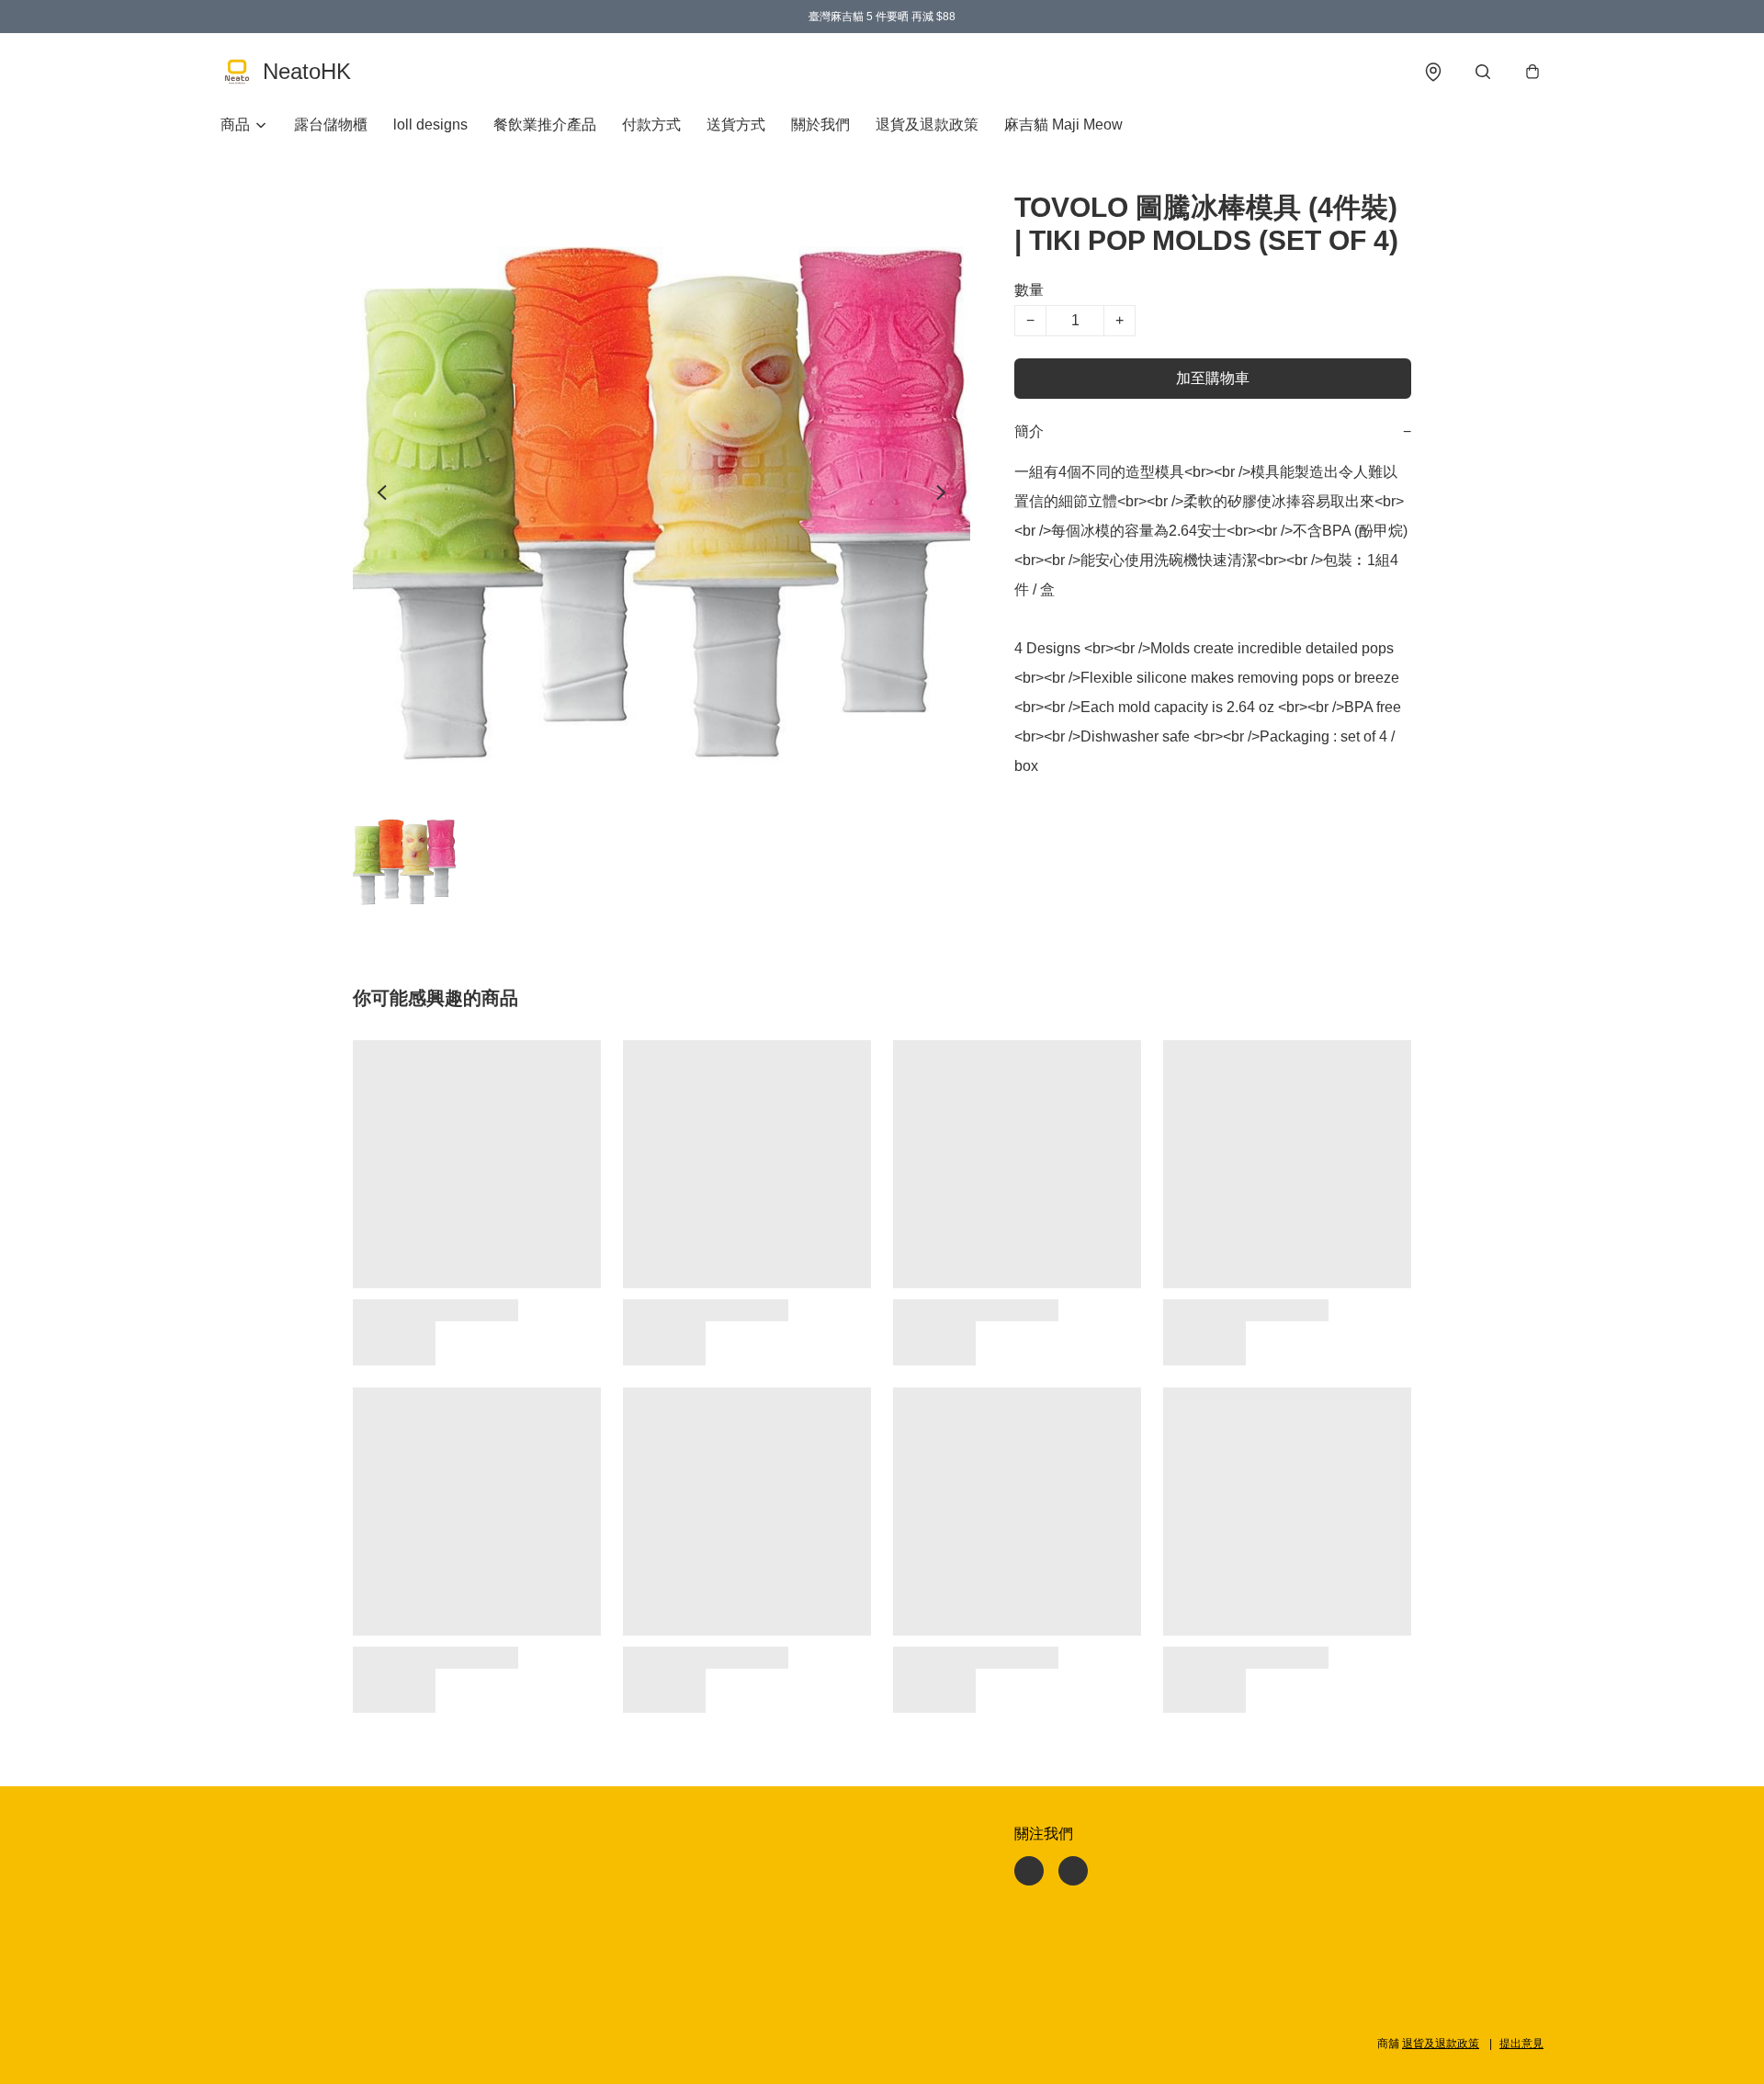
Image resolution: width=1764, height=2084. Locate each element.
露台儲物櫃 (331, 125)
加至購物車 (1213, 378)
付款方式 (651, 125)
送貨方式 (736, 125)
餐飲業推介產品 (545, 125)
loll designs (430, 125)
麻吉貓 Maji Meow (1063, 125)
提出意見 (1521, 2044)
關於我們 (820, 125)
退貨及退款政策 (927, 125)
